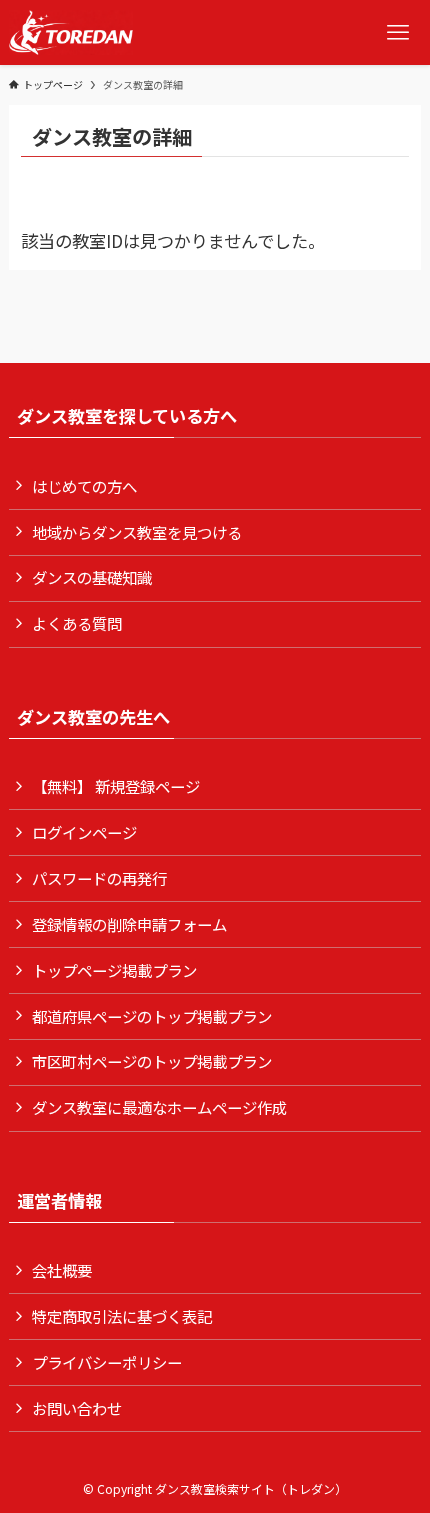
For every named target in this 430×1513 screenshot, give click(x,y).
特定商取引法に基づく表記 (122, 1316)
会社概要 (62, 1270)
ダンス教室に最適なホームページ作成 (159, 1107)
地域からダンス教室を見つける (137, 532)
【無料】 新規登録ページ (116, 786)
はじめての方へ (84, 486)
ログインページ (84, 832)
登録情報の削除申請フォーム (129, 924)
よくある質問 (77, 623)
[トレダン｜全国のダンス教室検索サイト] (71, 32)
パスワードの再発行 (99, 878)
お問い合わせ (77, 1408)
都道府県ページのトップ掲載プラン (152, 1016)
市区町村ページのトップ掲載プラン (152, 1061)
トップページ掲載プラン (114, 970)
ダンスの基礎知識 (92, 577)
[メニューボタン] (397, 32)
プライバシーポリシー (107, 1362)
